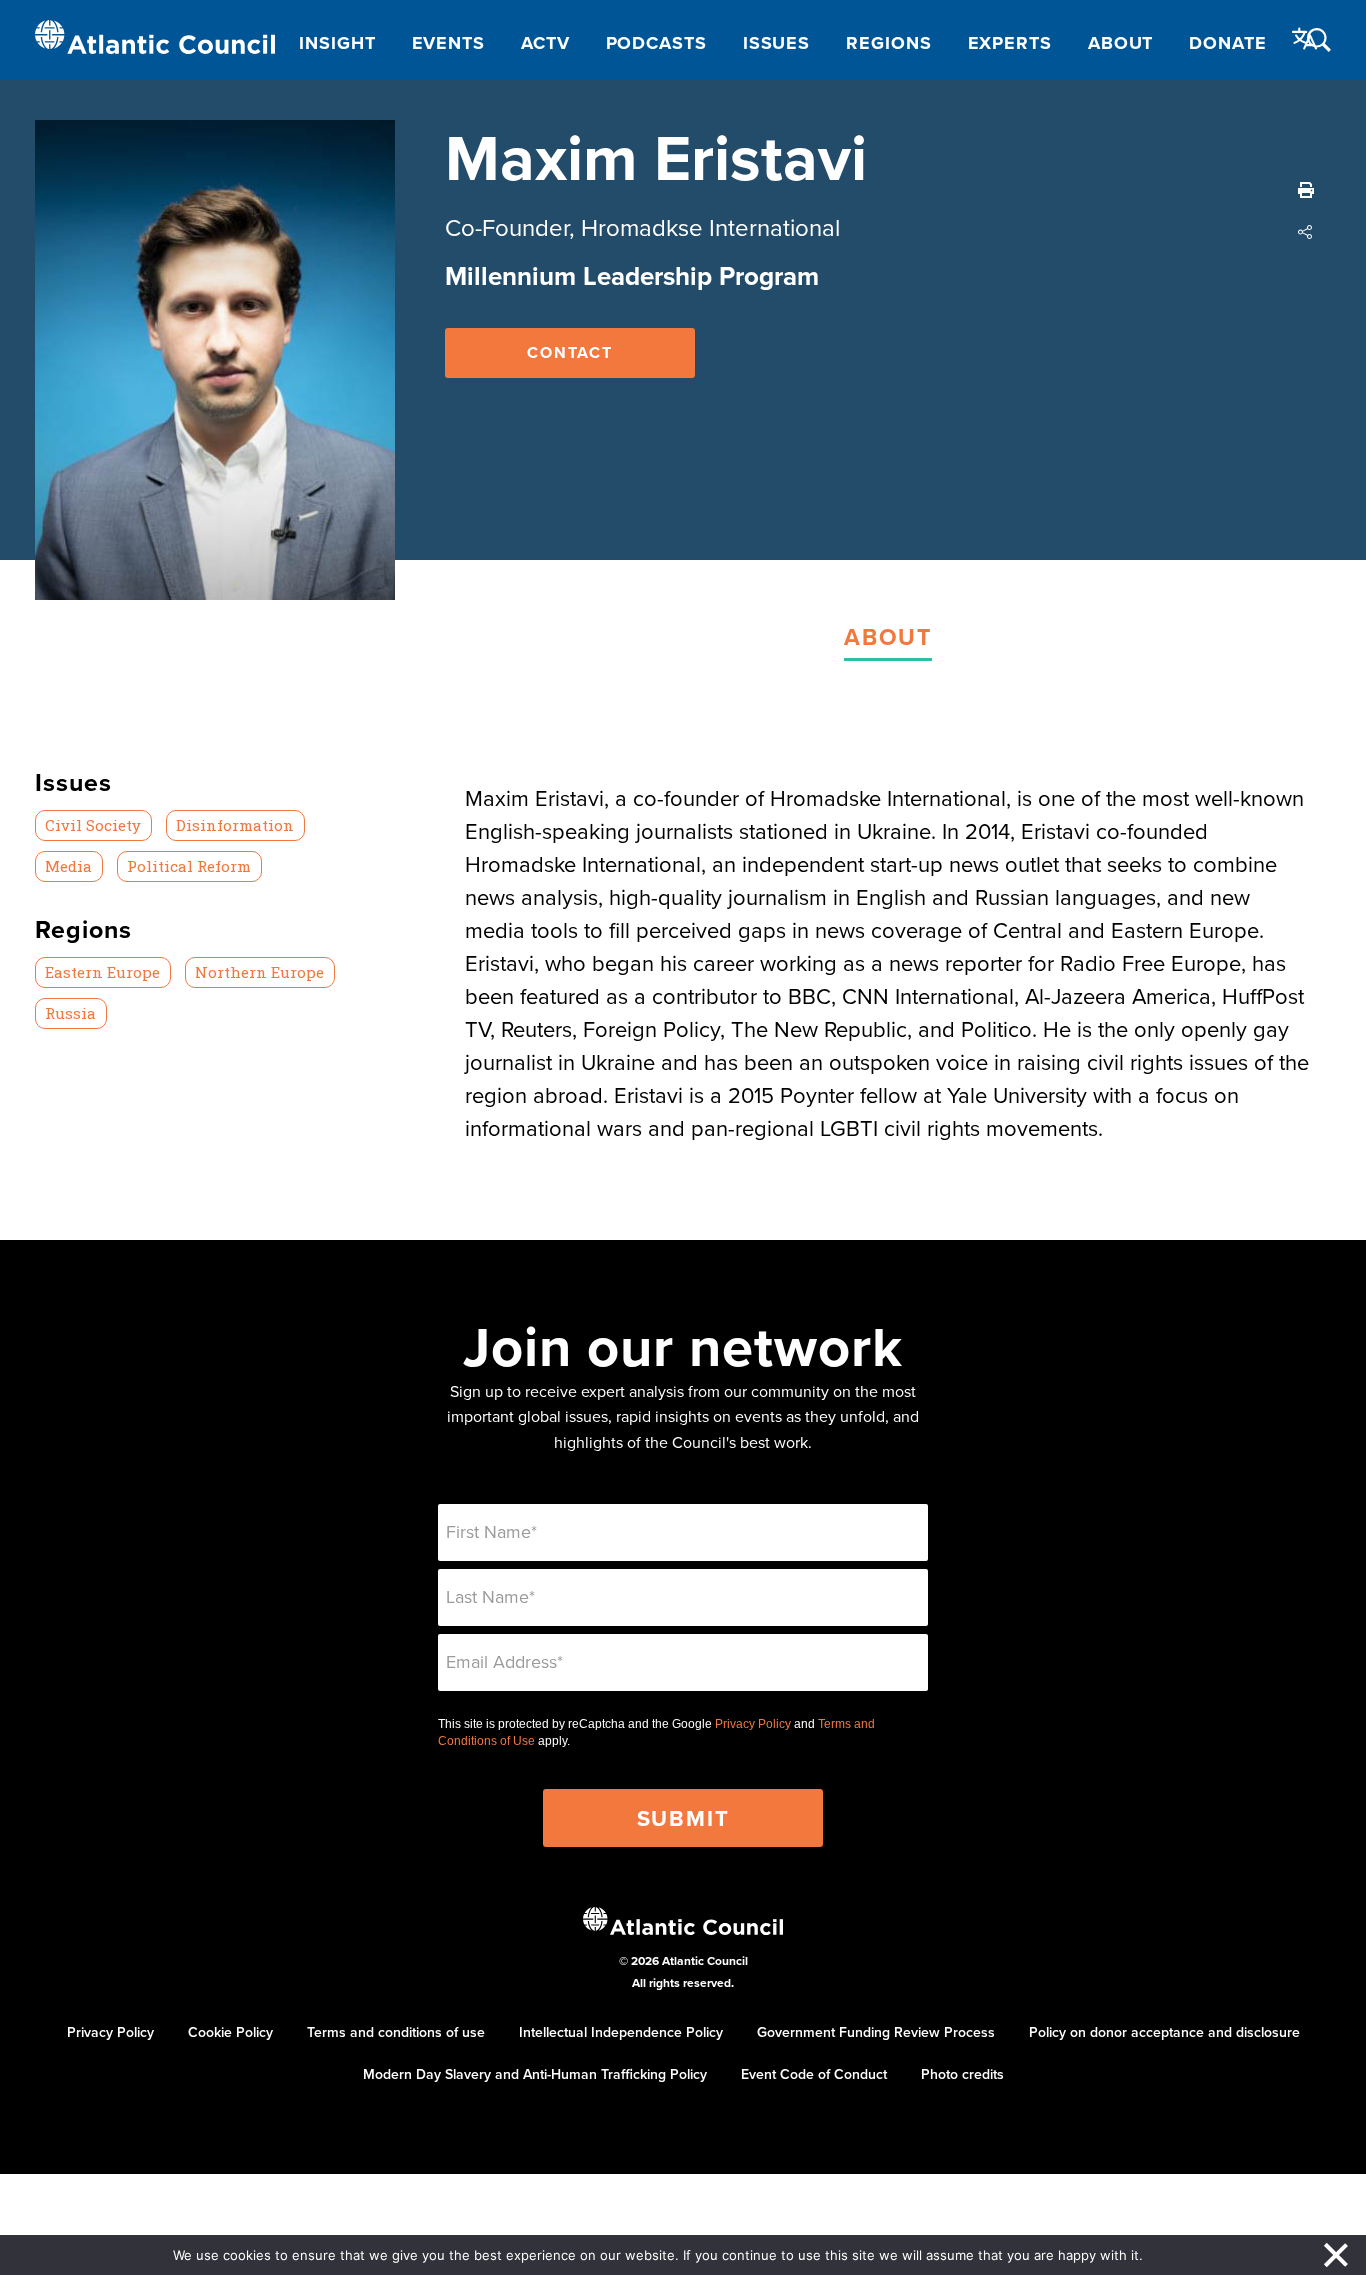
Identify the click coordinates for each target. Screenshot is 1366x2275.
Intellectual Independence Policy (621, 2032)
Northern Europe (259, 972)
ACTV (545, 43)
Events (448, 43)
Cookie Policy (230, 2032)
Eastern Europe (102, 972)
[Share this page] (1306, 232)
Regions (888, 43)
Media (68, 866)
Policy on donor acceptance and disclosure (1164, 2032)
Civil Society (93, 825)
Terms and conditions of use (396, 2032)
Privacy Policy (753, 1724)
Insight (337, 43)
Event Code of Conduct (814, 2074)
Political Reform (189, 866)
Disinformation (235, 825)
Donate (1227, 43)
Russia (70, 1013)
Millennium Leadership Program (632, 276)
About (1121, 43)
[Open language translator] (1305, 39)
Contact (570, 352)
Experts (1010, 43)
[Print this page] (1306, 190)
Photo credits (962, 2074)
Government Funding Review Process (876, 2032)
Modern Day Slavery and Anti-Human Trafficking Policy (535, 2074)
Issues (776, 43)
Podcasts (656, 43)
